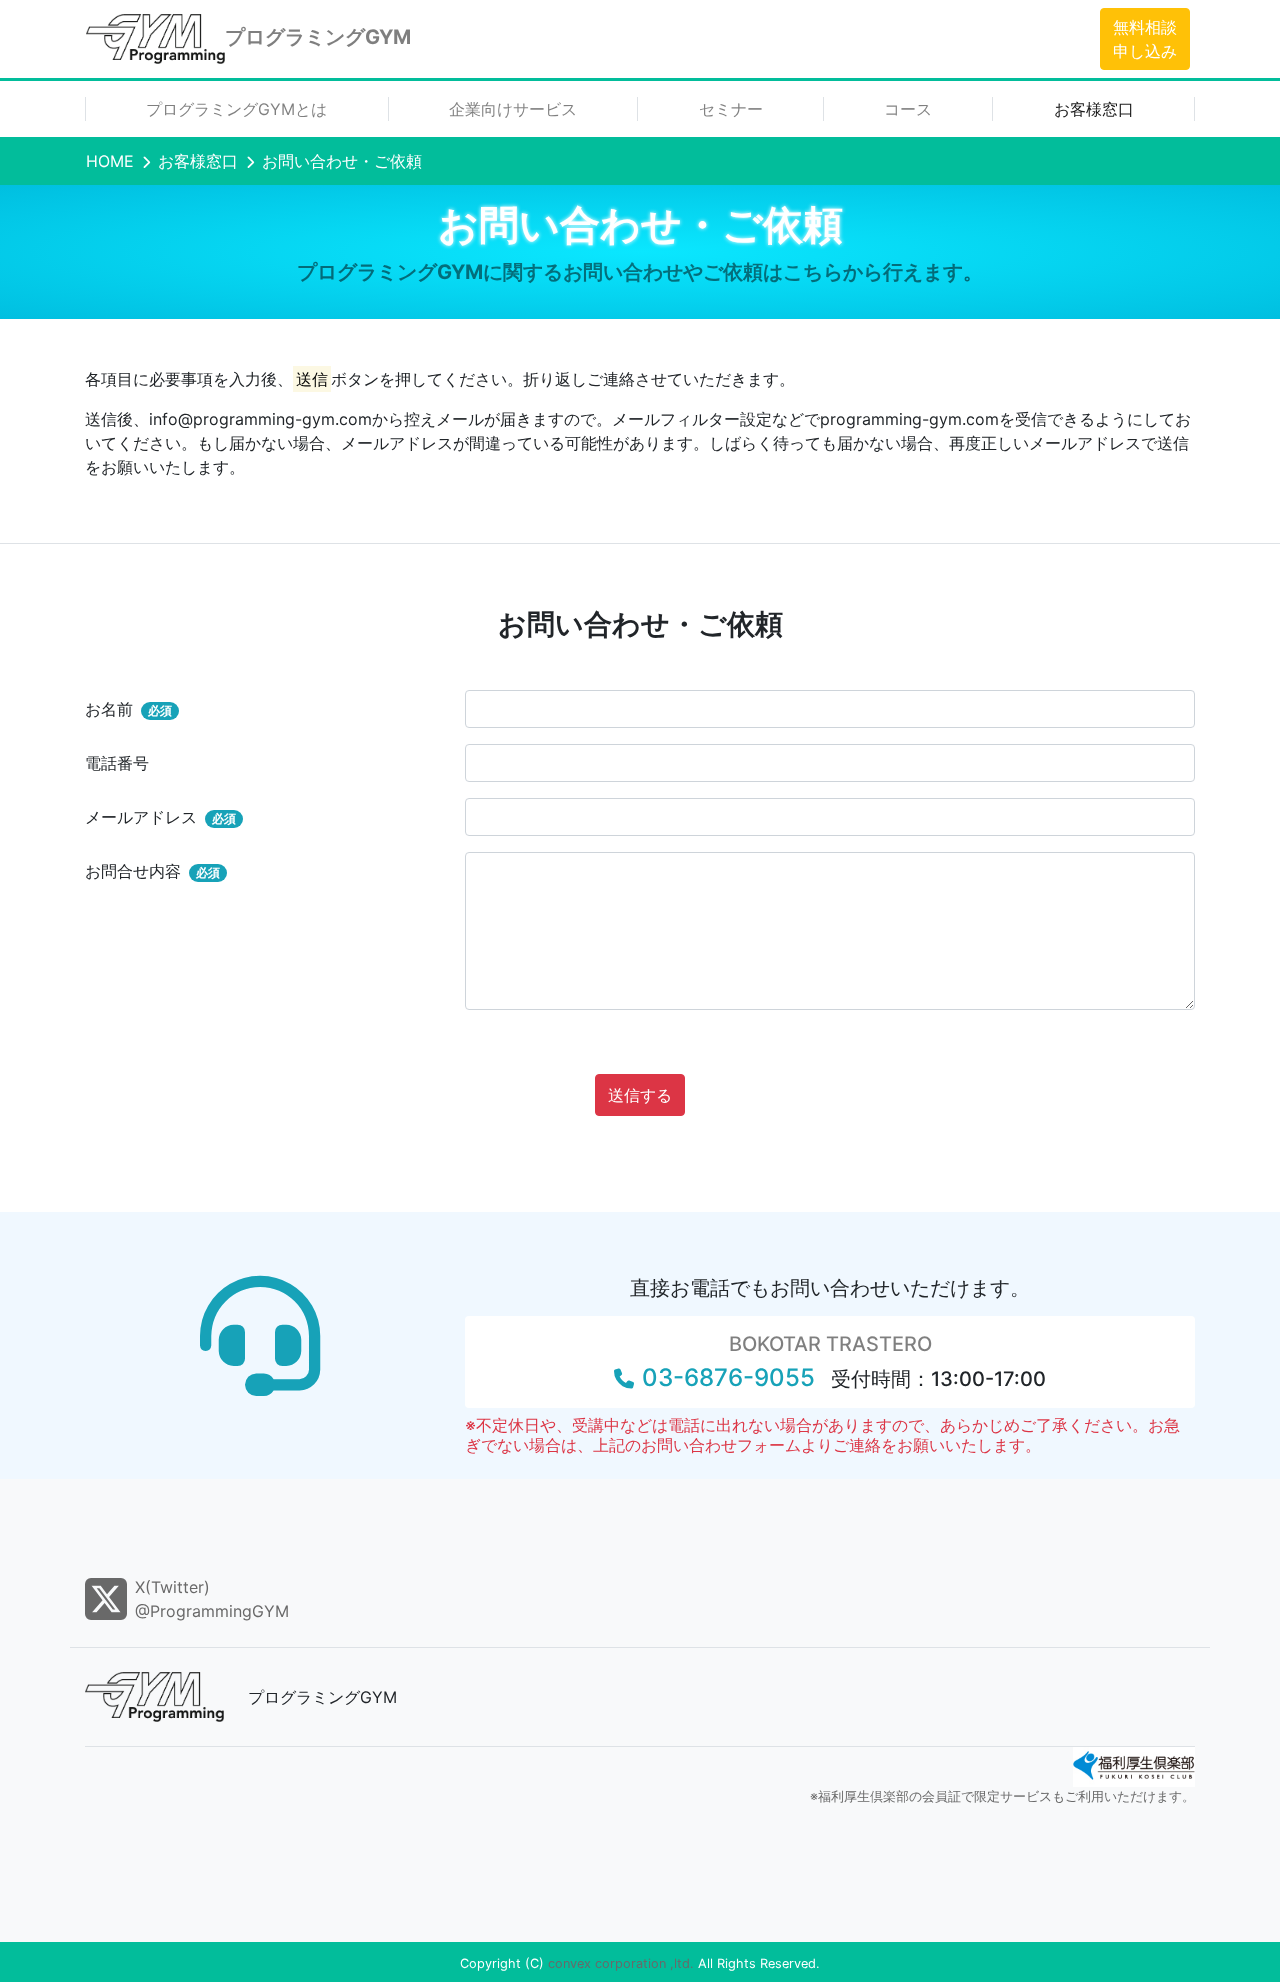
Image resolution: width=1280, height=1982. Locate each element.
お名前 (128, 709)
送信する (640, 1095)
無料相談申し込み (1145, 39)
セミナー (731, 109)
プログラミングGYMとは (236, 109)
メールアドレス (160, 817)
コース (908, 109)
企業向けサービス (513, 109)
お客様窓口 (1094, 109)
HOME (110, 161)
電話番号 (117, 763)
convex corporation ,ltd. (621, 1963)
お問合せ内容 (152, 871)
